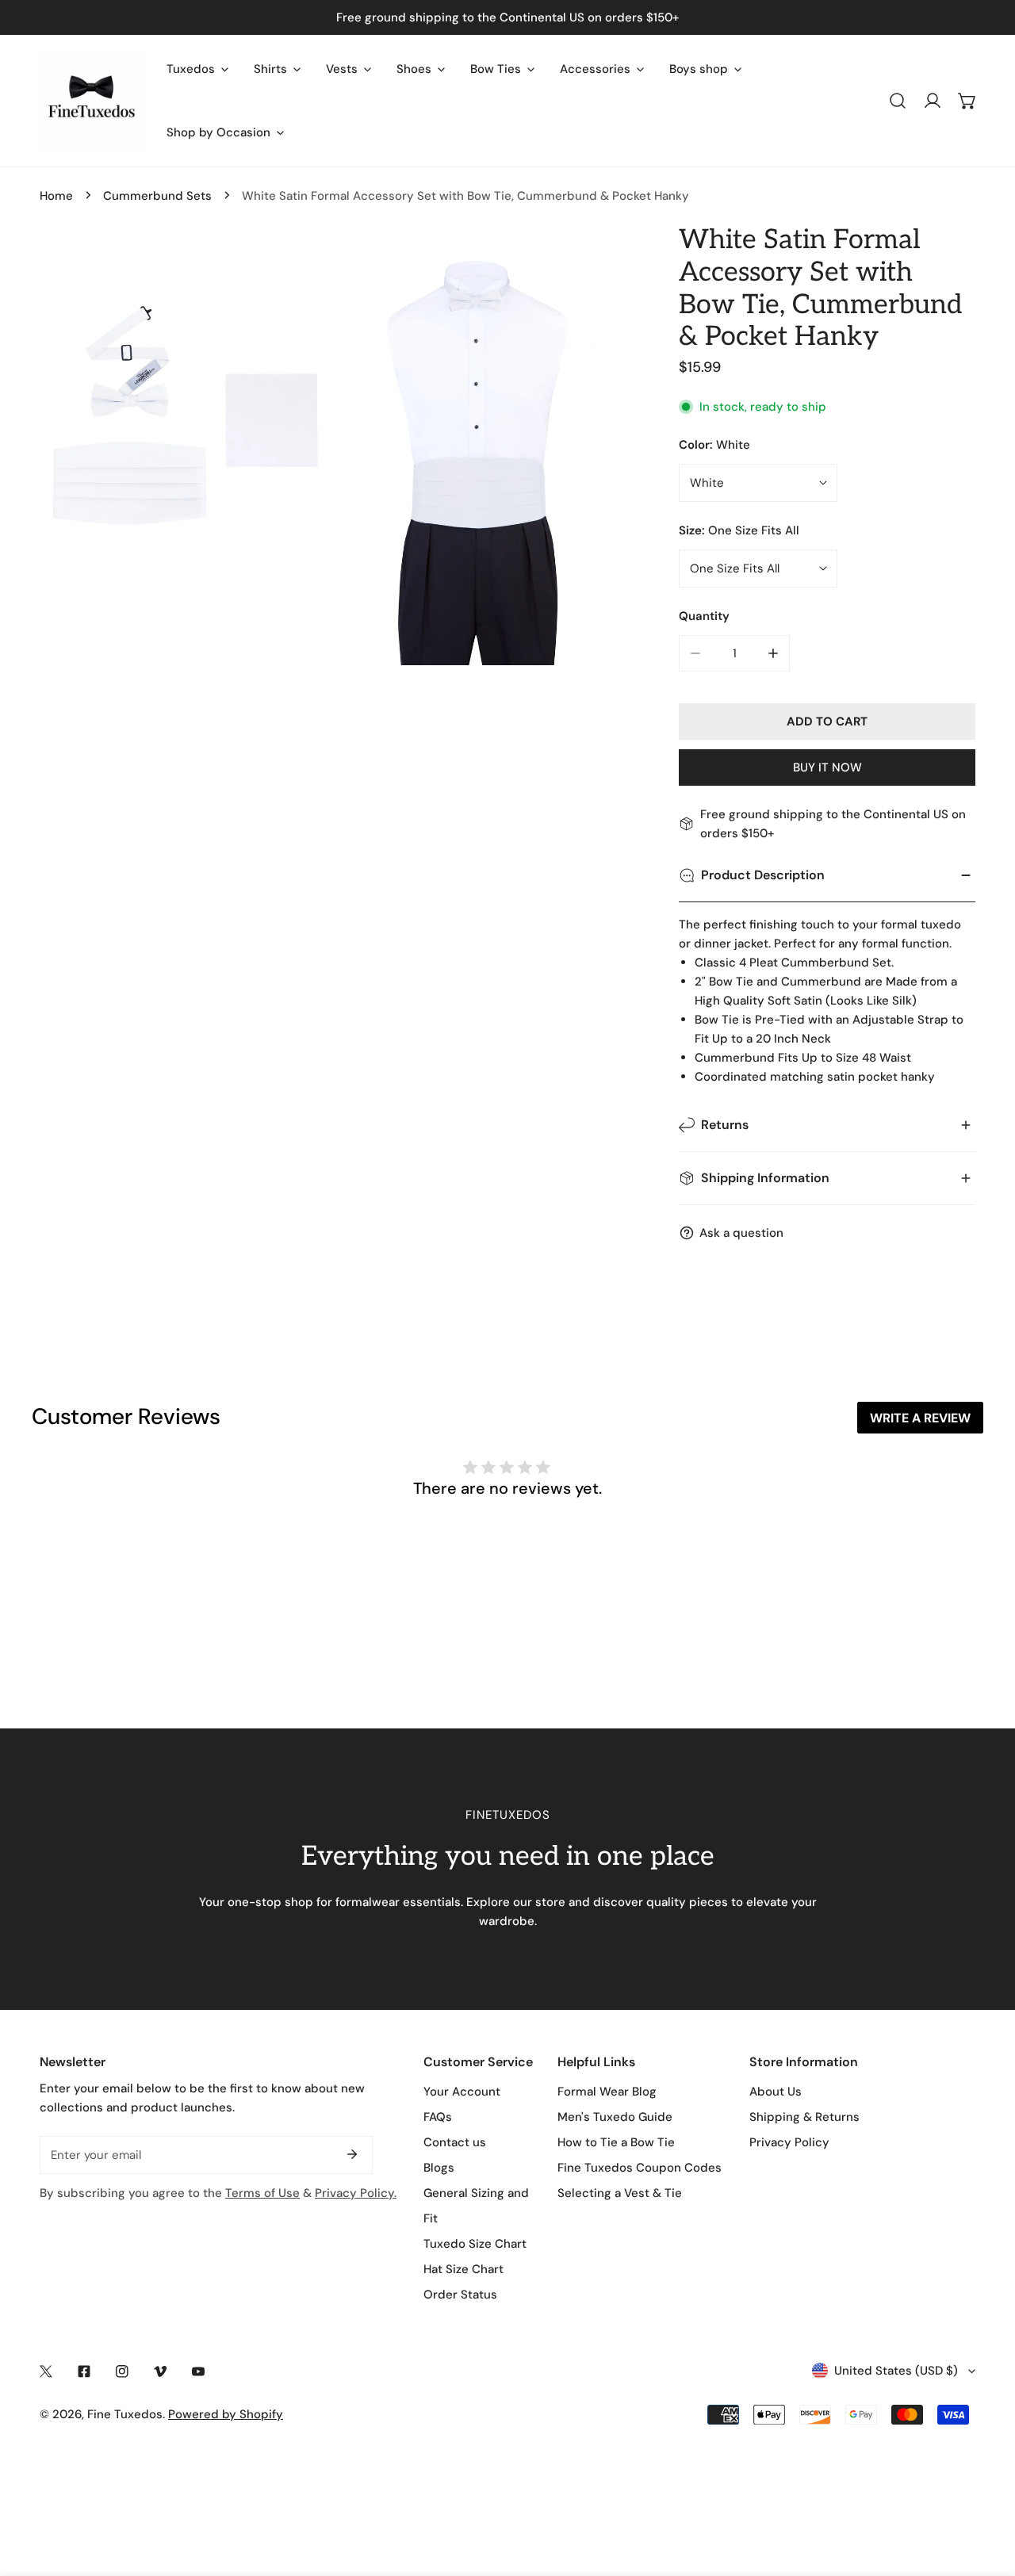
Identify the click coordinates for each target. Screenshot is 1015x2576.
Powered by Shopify (226, 2414)
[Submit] (352, 2154)
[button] (967, 101)
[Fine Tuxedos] (91, 101)
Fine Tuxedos (125, 2414)
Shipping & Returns (804, 2117)
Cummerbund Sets (157, 196)
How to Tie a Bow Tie (616, 2142)
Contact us (455, 2142)
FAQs (438, 2117)
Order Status (460, 2295)
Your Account (462, 2092)
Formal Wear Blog (607, 2092)
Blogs (439, 2168)
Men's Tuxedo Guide (615, 2117)
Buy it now (827, 767)
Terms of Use (262, 2193)
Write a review (920, 1418)
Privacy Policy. (356, 2193)
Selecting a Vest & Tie (620, 2193)
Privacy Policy (789, 2142)
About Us (776, 2092)
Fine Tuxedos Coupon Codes (640, 2168)
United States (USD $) (896, 2371)
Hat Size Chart (463, 2269)
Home (56, 196)
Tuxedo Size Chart (475, 2244)
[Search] (898, 101)
